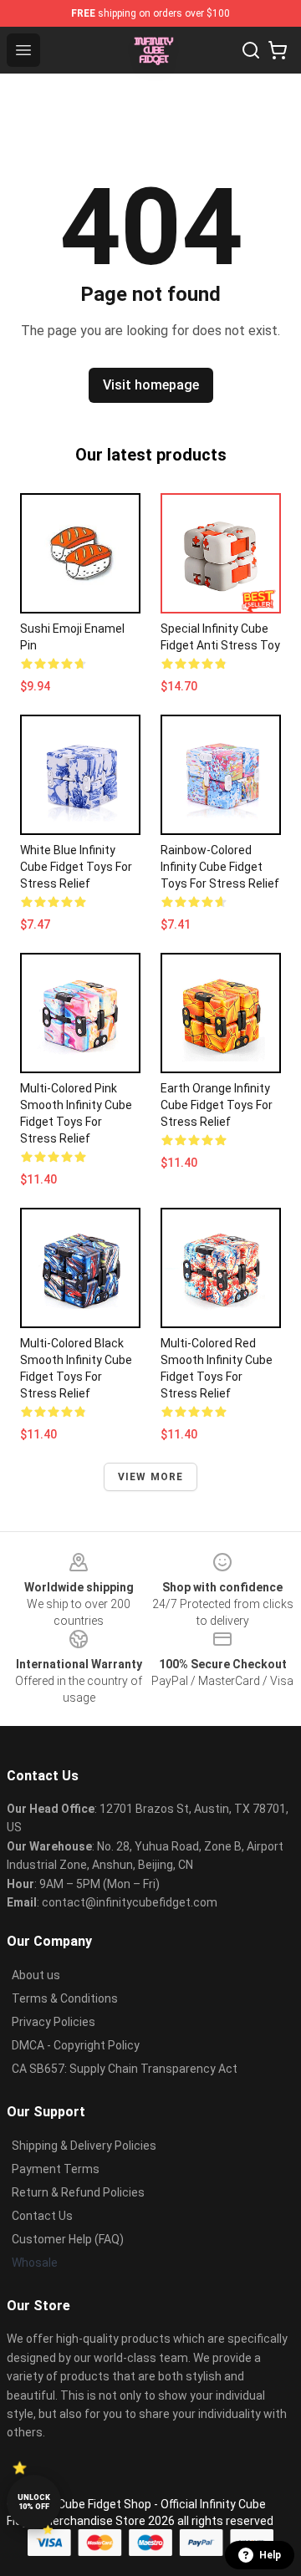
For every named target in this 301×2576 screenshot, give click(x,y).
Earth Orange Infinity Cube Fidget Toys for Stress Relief (217, 1105)
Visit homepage (151, 385)
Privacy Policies (54, 2022)
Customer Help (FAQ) (68, 2239)
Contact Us (42, 2216)
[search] (251, 50)
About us (36, 1975)
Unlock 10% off (34, 2502)
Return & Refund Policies (78, 2192)
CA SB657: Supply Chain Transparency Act (125, 2069)
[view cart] (278, 50)
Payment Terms (56, 2169)
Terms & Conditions (65, 1998)
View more (151, 1477)
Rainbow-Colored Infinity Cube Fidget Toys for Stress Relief (220, 867)
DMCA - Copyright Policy (76, 2045)
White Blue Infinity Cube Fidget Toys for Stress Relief (76, 867)
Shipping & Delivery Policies (84, 2146)
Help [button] (270, 2555)
